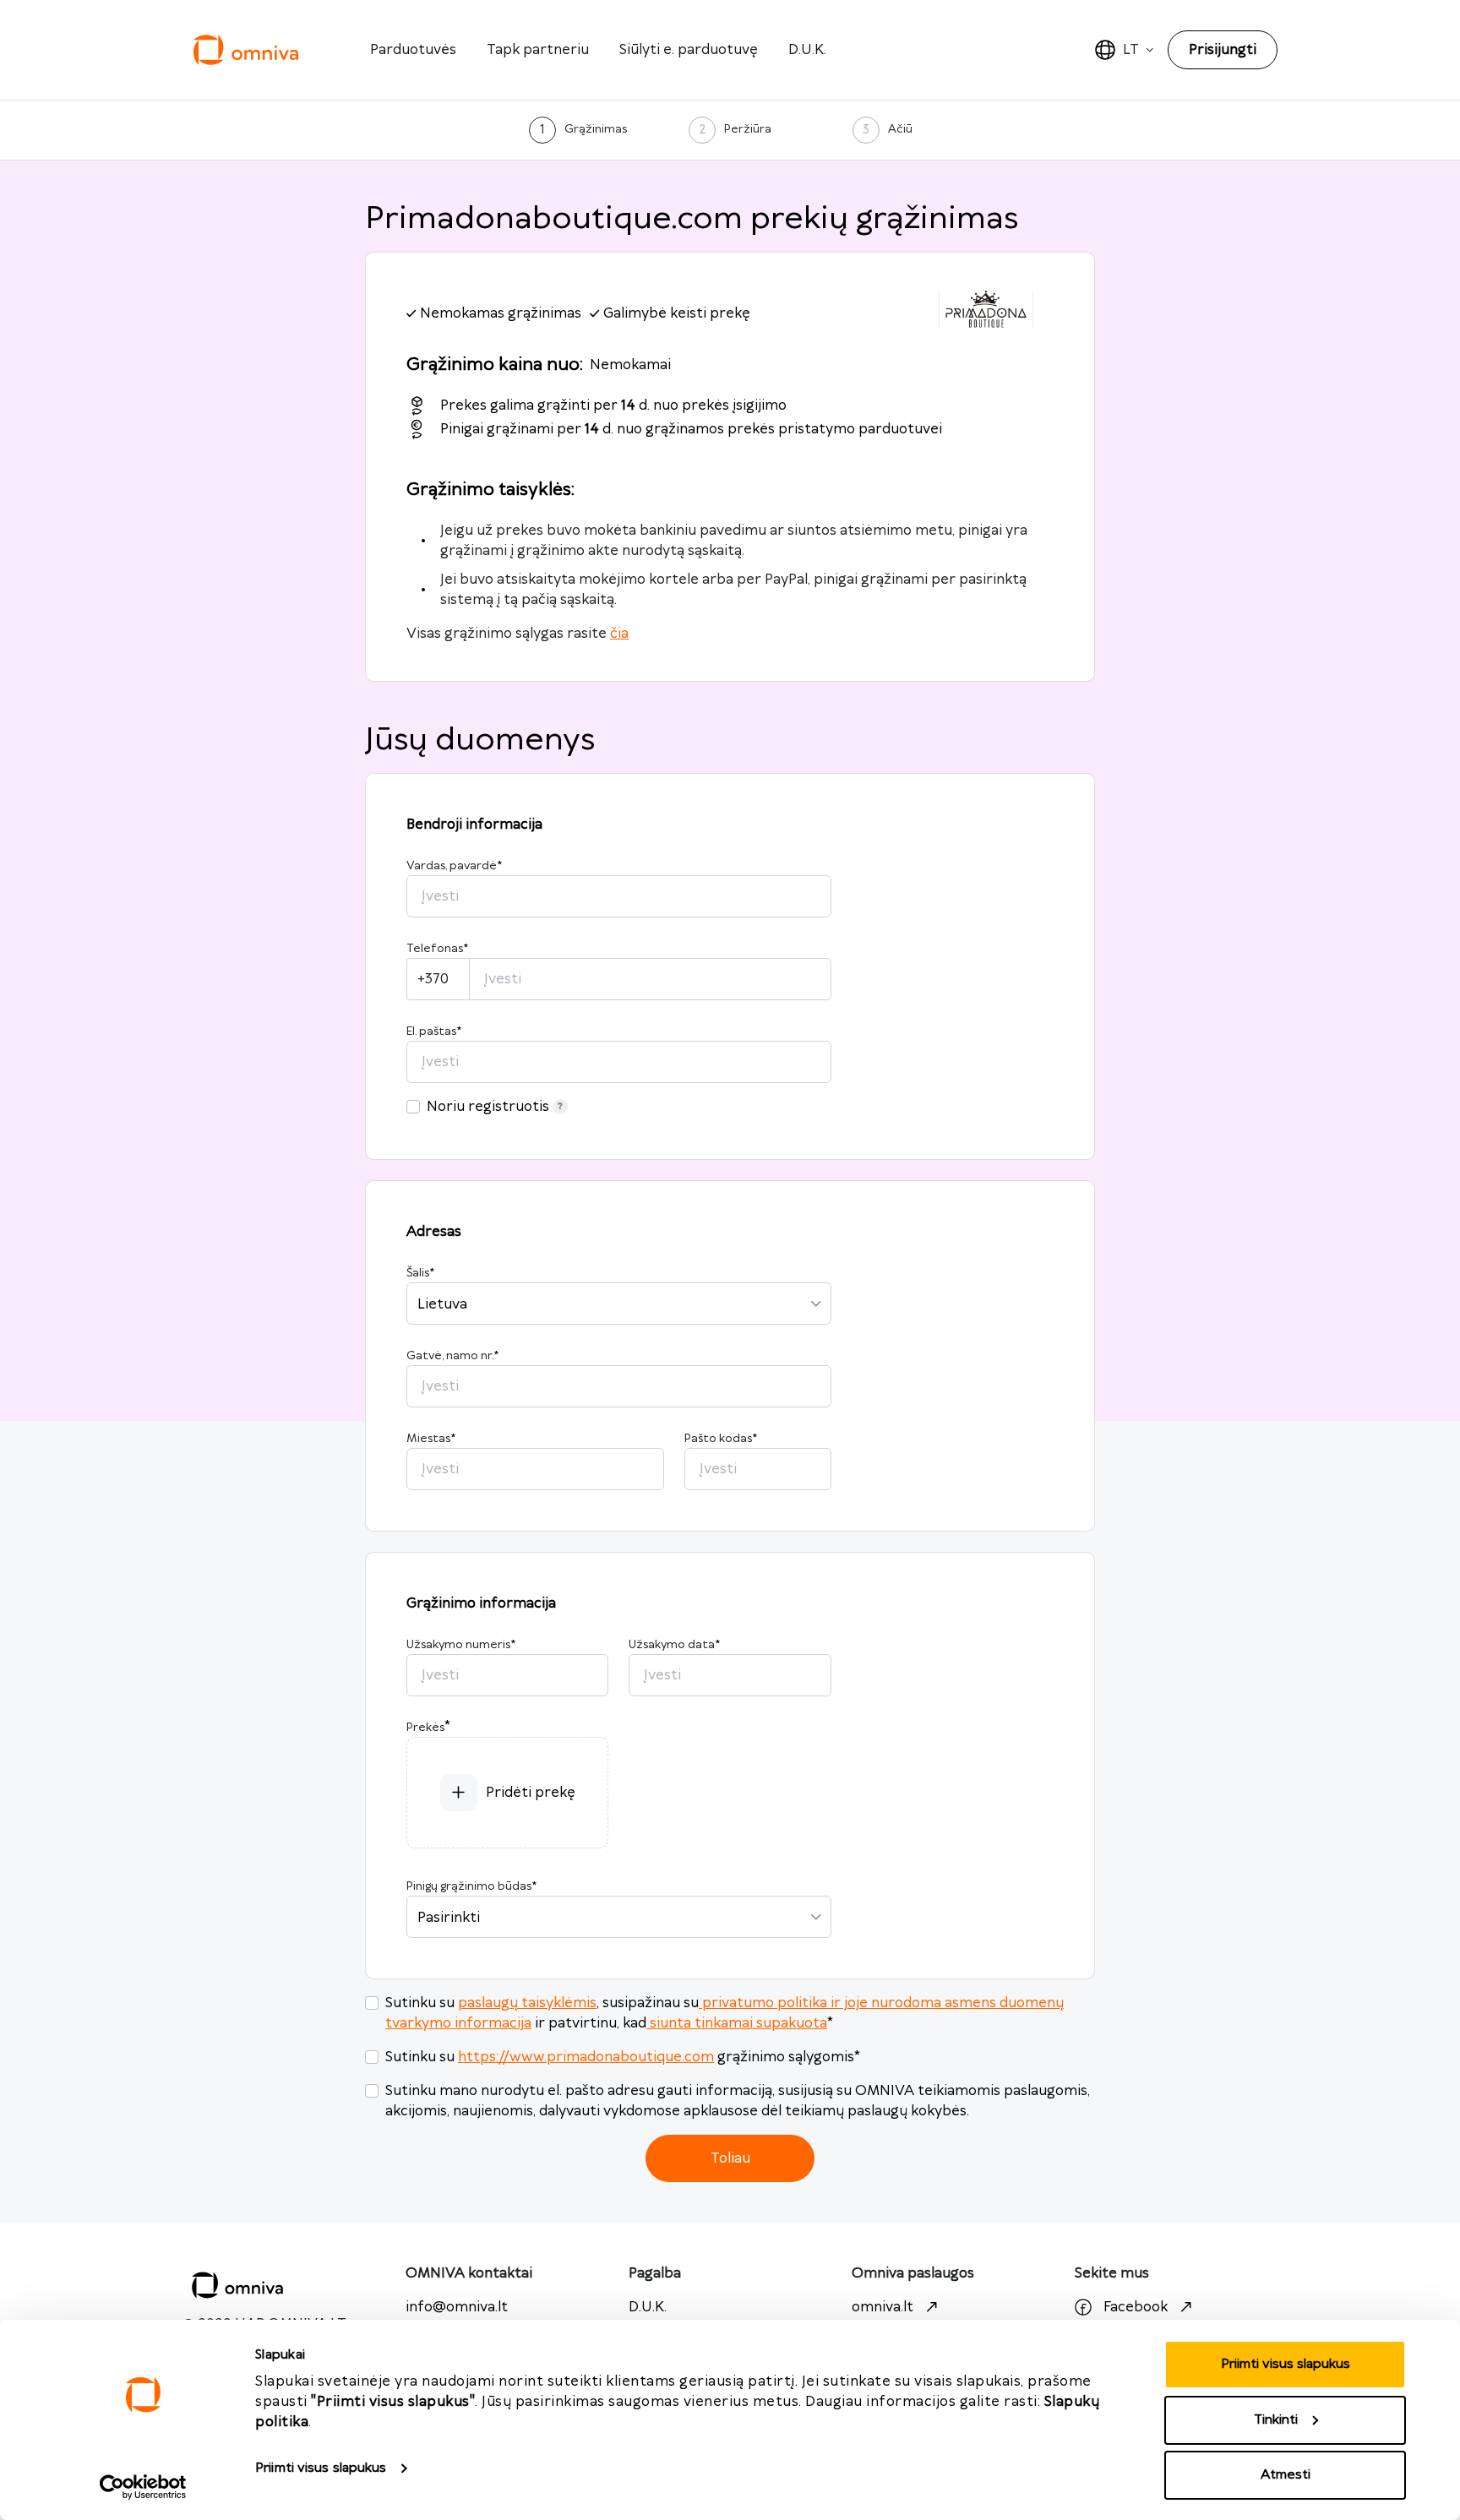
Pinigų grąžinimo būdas (471, 1886)
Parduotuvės (413, 50)
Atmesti (1286, 2475)
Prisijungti (1223, 50)
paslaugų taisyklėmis (527, 2003)
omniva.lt (883, 2307)
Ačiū (900, 129)
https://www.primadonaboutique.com (586, 2057)
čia (619, 634)
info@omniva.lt (457, 2307)
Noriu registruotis (488, 1107)
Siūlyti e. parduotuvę (689, 50)
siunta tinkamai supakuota (738, 2023)
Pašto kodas (721, 1439)
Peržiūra (748, 129)
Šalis (420, 1273)
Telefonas (437, 949)
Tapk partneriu (538, 50)
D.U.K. (807, 50)
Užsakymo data (674, 1645)
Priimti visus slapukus (321, 2468)
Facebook (1136, 2307)
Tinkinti (1276, 2420)
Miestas (431, 1439)
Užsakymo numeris (461, 1645)
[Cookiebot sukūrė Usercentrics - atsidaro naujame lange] (143, 2487)
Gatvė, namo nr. (452, 1356)
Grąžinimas (596, 129)
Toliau (730, 2158)
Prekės (425, 1728)
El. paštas (434, 1031)
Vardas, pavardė (454, 866)
